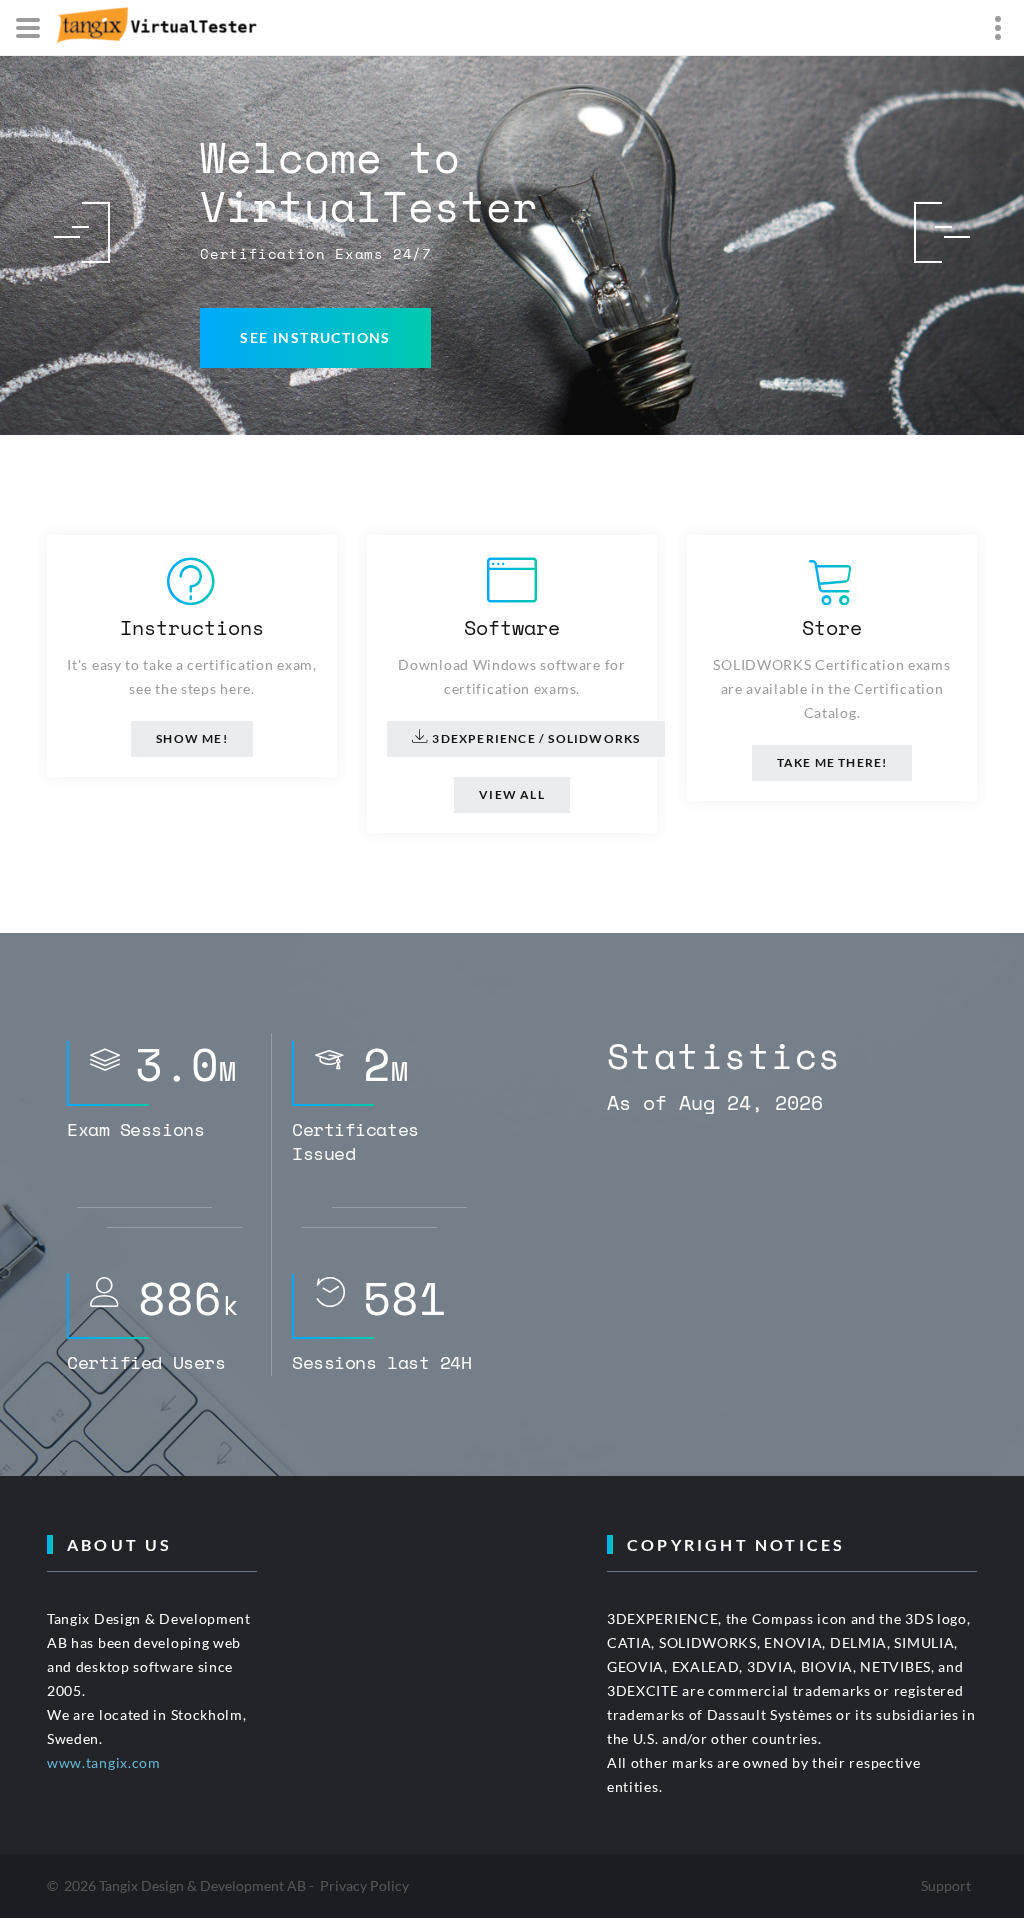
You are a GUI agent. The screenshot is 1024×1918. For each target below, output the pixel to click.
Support (946, 1885)
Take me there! (832, 762)
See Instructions (315, 337)
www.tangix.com (104, 1762)
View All (512, 794)
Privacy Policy (364, 1885)
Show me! (192, 738)
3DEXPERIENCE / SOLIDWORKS (534, 738)
